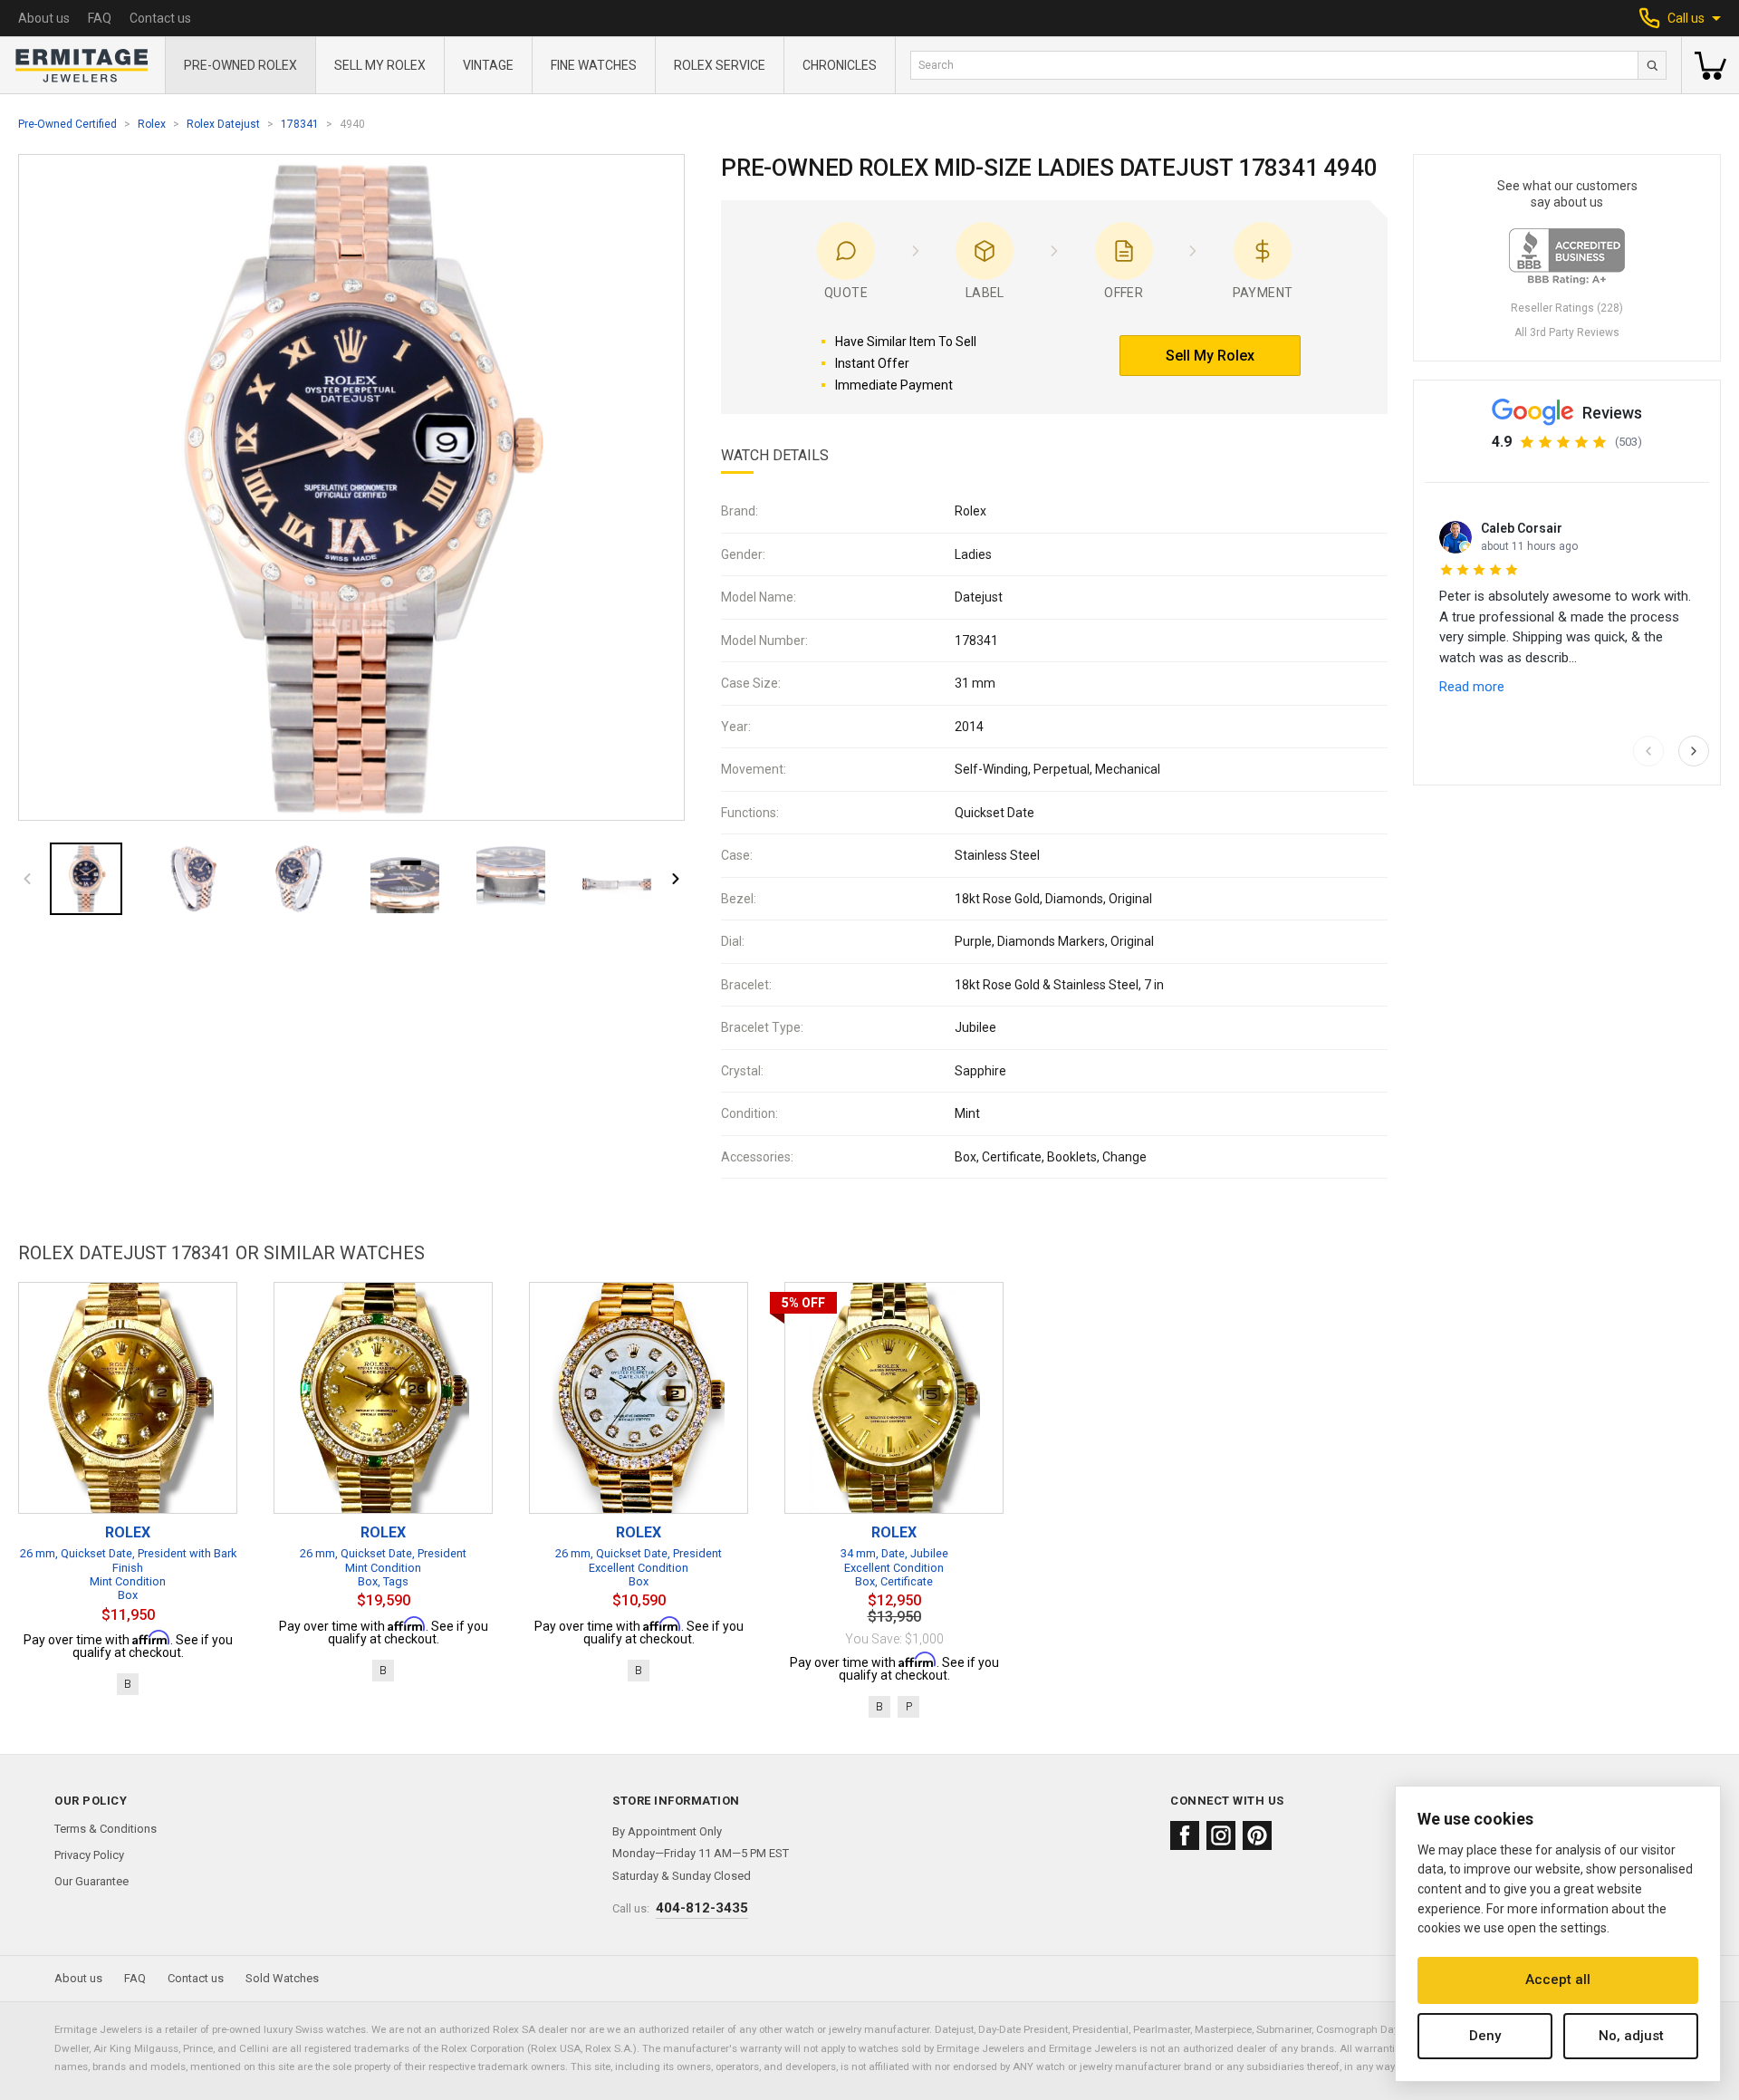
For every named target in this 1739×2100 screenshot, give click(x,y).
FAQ (100, 18)
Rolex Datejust (223, 124)
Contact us (160, 18)
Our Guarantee (91, 1881)
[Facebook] (1185, 1835)
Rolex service (720, 65)
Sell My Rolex (380, 65)
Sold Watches (282, 1978)
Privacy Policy (89, 1855)
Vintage (488, 65)
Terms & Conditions (106, 1829)
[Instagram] (1221, 1835)
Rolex (152, 124)
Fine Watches (594, 65)
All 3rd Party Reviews (1567, 332)
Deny (1485, 2036)
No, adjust (1631, 2036)
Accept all (1558, 1980)
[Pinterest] (1257, 1835)
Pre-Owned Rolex (240, 65)
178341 (300, 124)
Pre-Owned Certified (67, 124)
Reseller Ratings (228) (1567, 308)
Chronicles (840, 65)
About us (44, 18)
